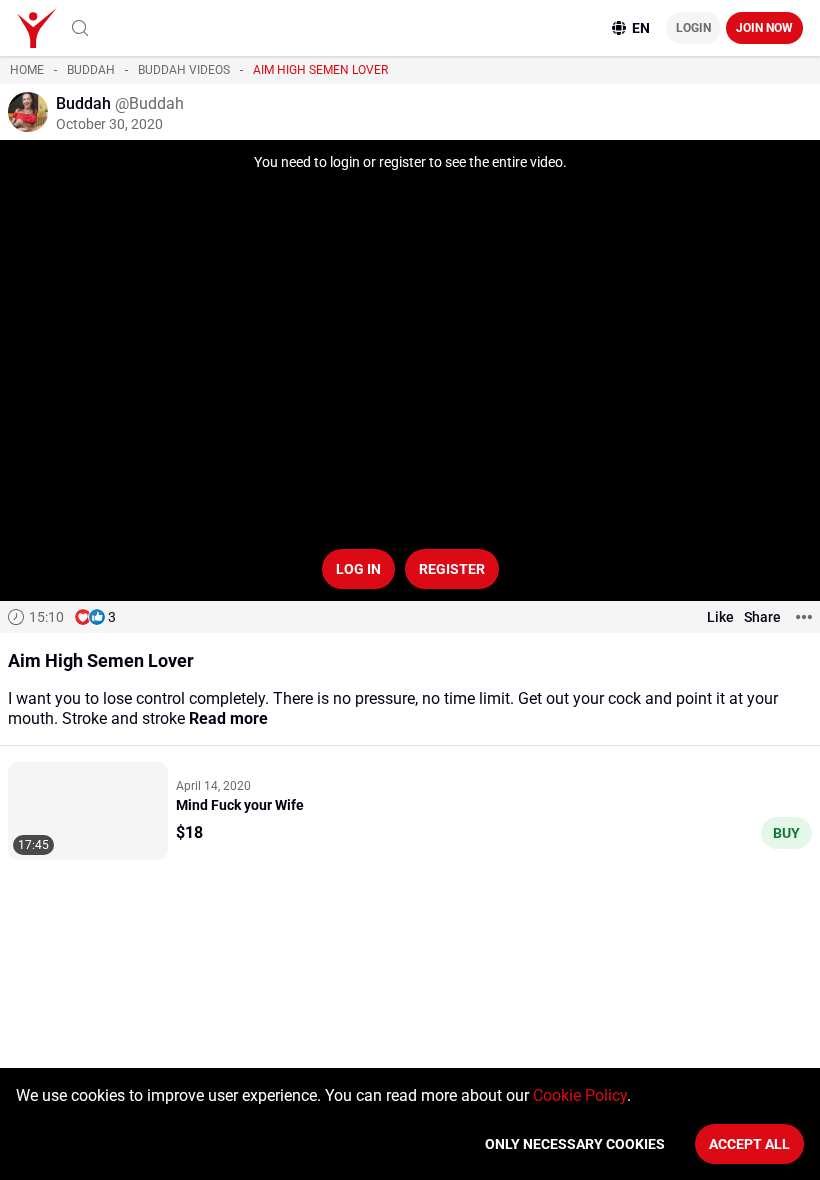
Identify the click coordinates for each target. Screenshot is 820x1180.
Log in (358, 569)
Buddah (91, 70)
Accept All (749, 1144)
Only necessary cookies (575, 1144)
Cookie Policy (580, 1095)
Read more (228, 718)
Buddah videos (184, 70)
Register (452, 569)
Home (27, 70)
